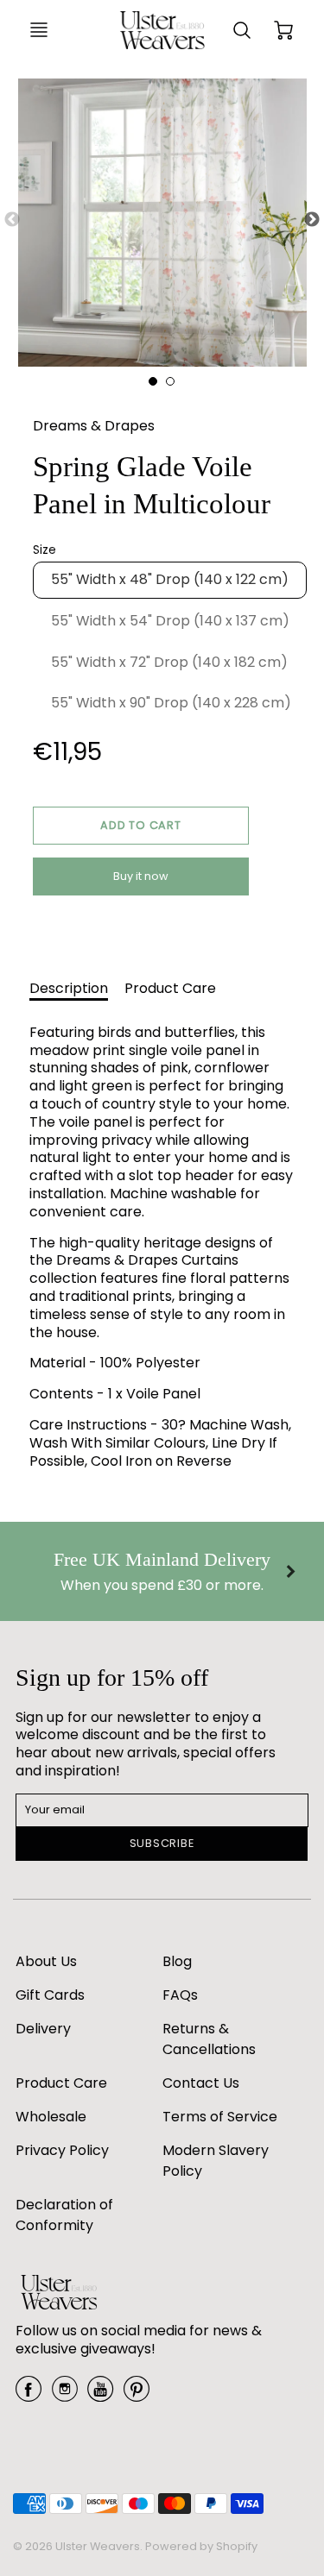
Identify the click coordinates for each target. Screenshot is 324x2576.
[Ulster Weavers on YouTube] (100, 2395)
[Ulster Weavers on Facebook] (29, 2395)
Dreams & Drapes (94, 426)
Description (69, 988)
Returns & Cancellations (209, 2039)
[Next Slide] (312, 220)
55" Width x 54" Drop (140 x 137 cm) (170, 621)
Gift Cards (50, 1995)
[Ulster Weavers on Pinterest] (137, 2395)
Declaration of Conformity (64, 2215)
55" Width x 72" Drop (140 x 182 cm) (169, 662)
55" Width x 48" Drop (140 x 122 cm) (170, 579)
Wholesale (51, 2117)
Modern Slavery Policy (216, 2161)
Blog (177, 1961)
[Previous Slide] (12, 220)
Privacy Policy (62, 2150)
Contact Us (201, 2083)
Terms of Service (220, 2117)
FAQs (180, 1995)
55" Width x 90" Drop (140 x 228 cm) (171, 703)
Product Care (170, 988)
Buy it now (141, 876)
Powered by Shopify (201, 2546)
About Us (46, 1961)
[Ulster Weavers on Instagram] (65, 2395)
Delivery (43, 2029)
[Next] (289, 1572)
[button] (141, 826)
